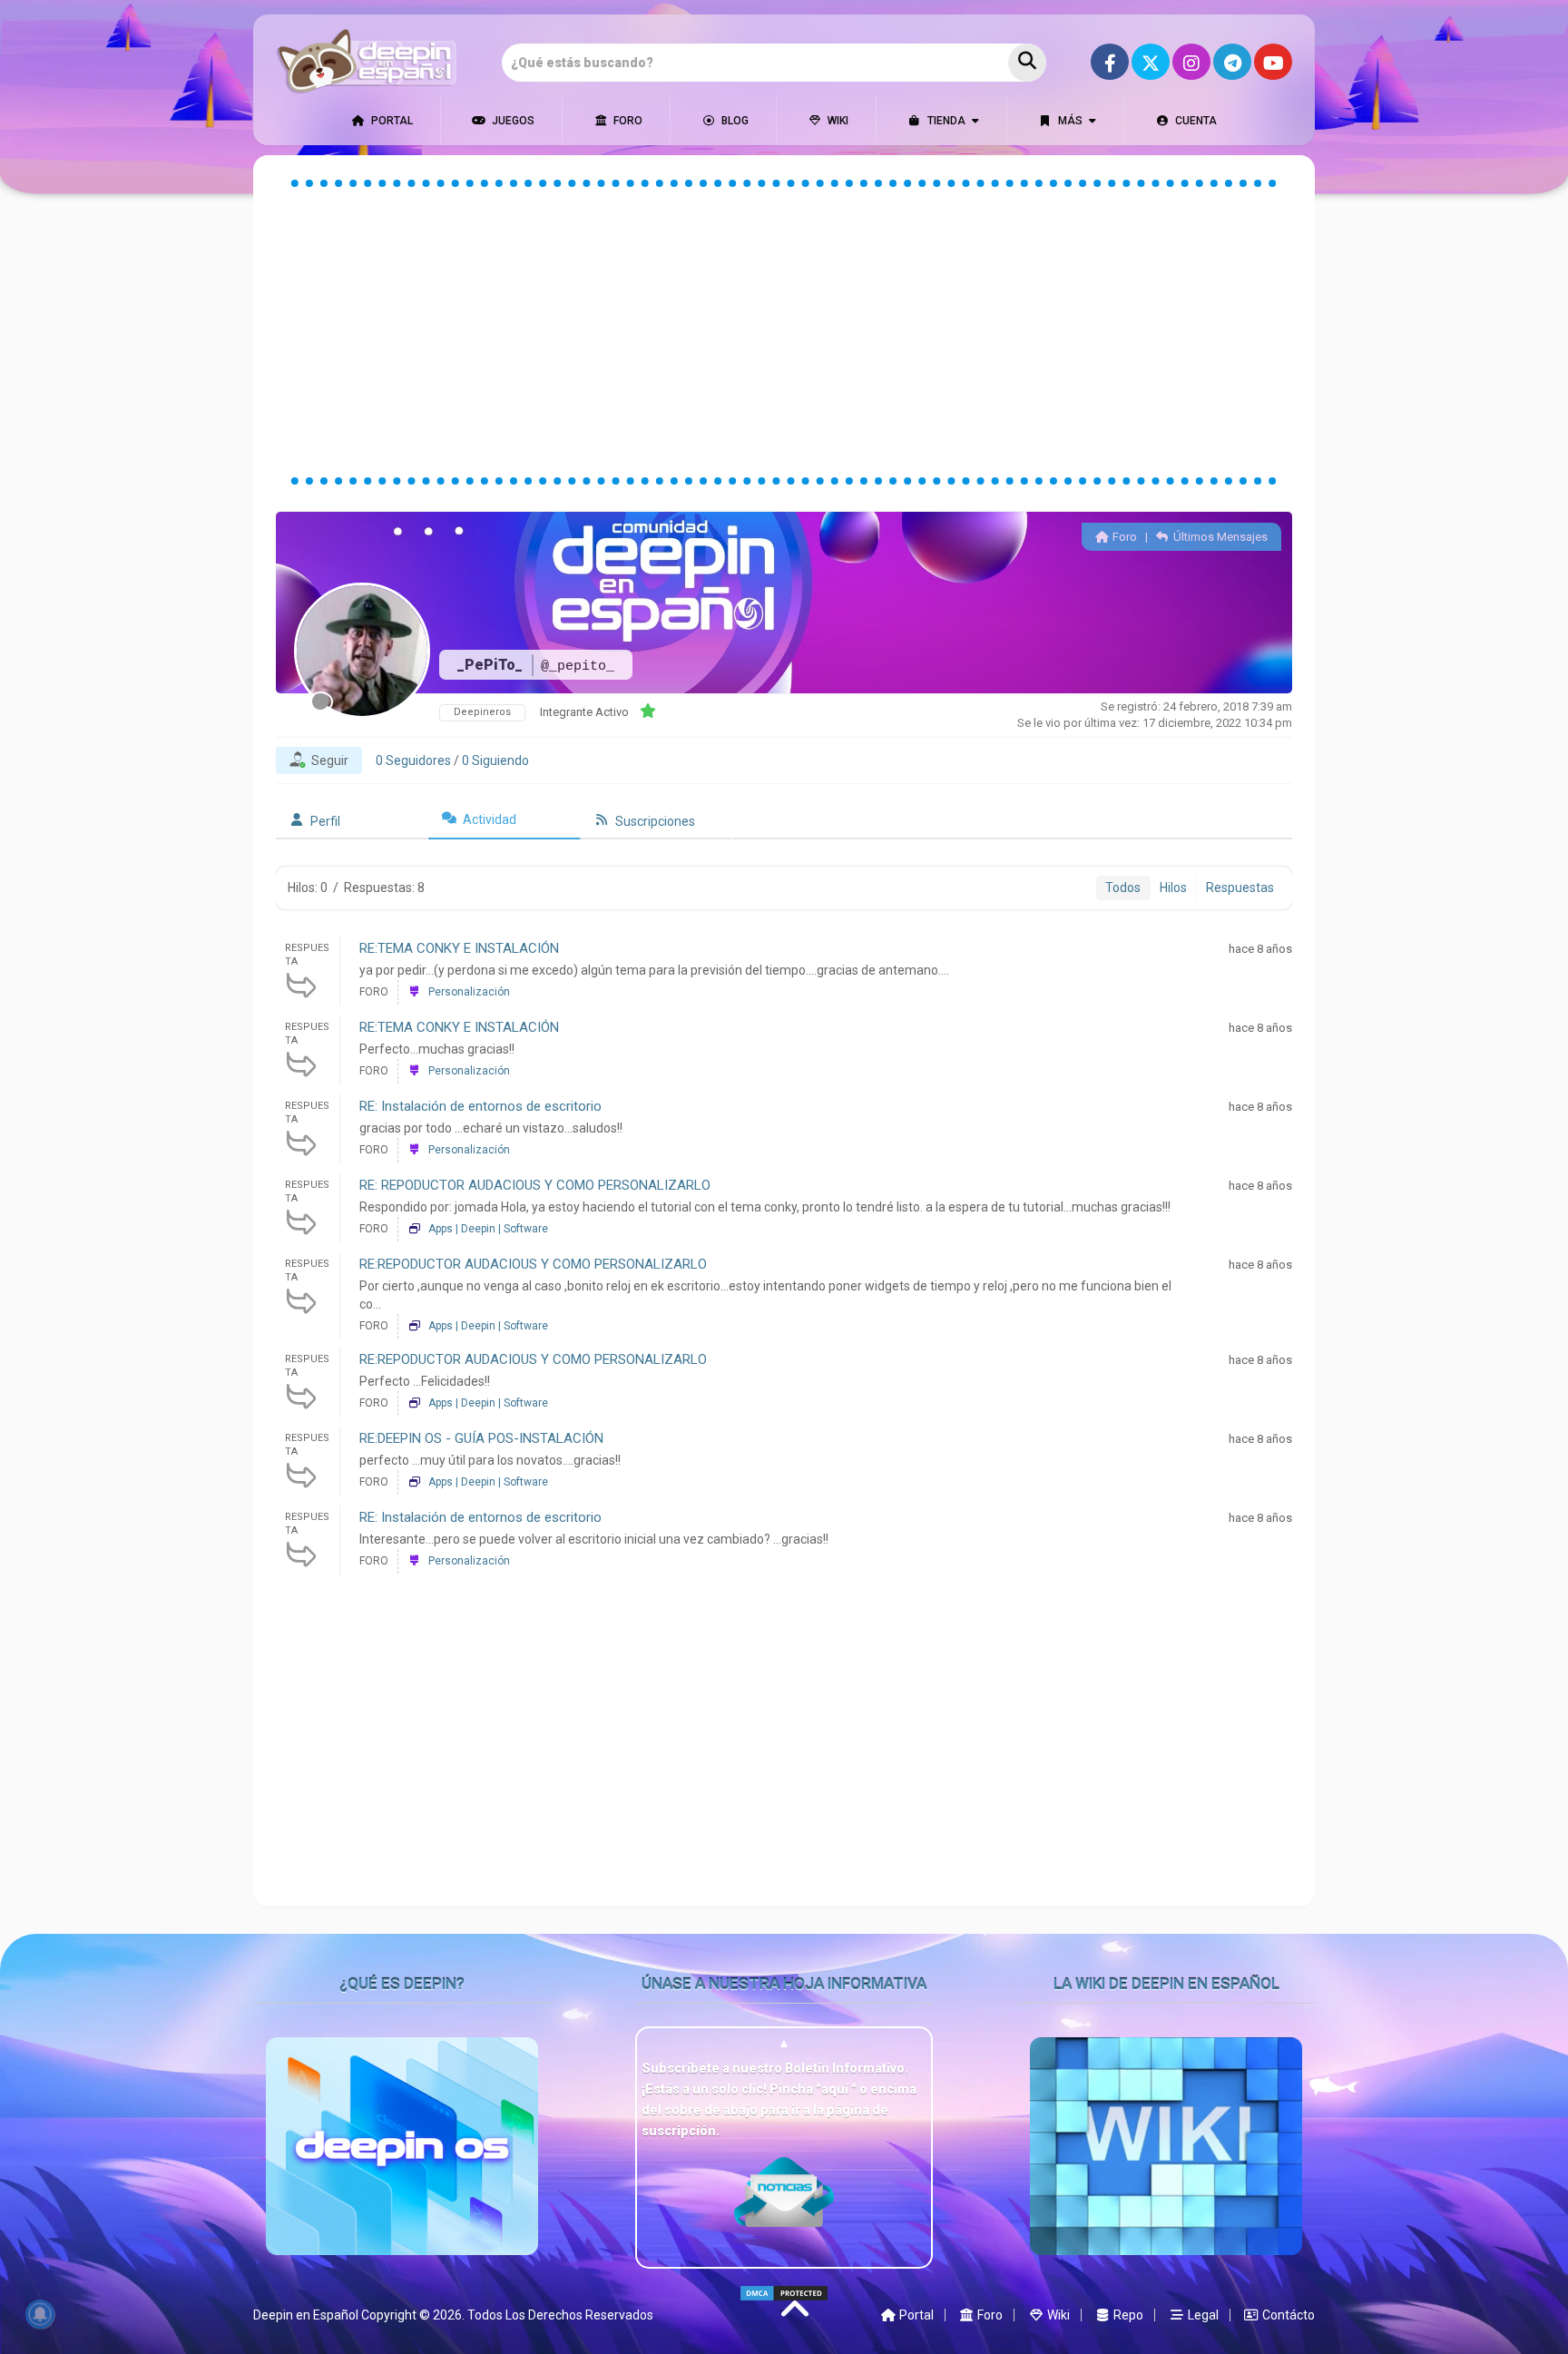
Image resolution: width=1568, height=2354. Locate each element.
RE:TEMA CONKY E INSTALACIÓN (459, 948)
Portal (391, 121)
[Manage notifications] (40, 2314)
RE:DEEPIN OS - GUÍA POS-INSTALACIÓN (481, 1438)
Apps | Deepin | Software (488, 1229)
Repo (1127, 2315)
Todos (1123, 888)
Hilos (1173, 888)
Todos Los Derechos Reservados (560, 2315)
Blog (734, 121)
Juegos (512, 121)
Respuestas (1240, 888)
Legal (1202, 2315)
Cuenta (1195, 121)
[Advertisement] (784, 332)
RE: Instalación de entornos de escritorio (480, 1106)
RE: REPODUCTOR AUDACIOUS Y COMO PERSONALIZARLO (535, 1185)
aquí (836, 2089)
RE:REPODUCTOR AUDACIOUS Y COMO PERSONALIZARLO (533, 1264)
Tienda (945, 121)
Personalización (469, 992)
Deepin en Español (306, 2315)
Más (1069, 121)
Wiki (837, 121)
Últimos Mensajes (1219, 537)
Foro (627, 121)
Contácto (1287, 2315)
